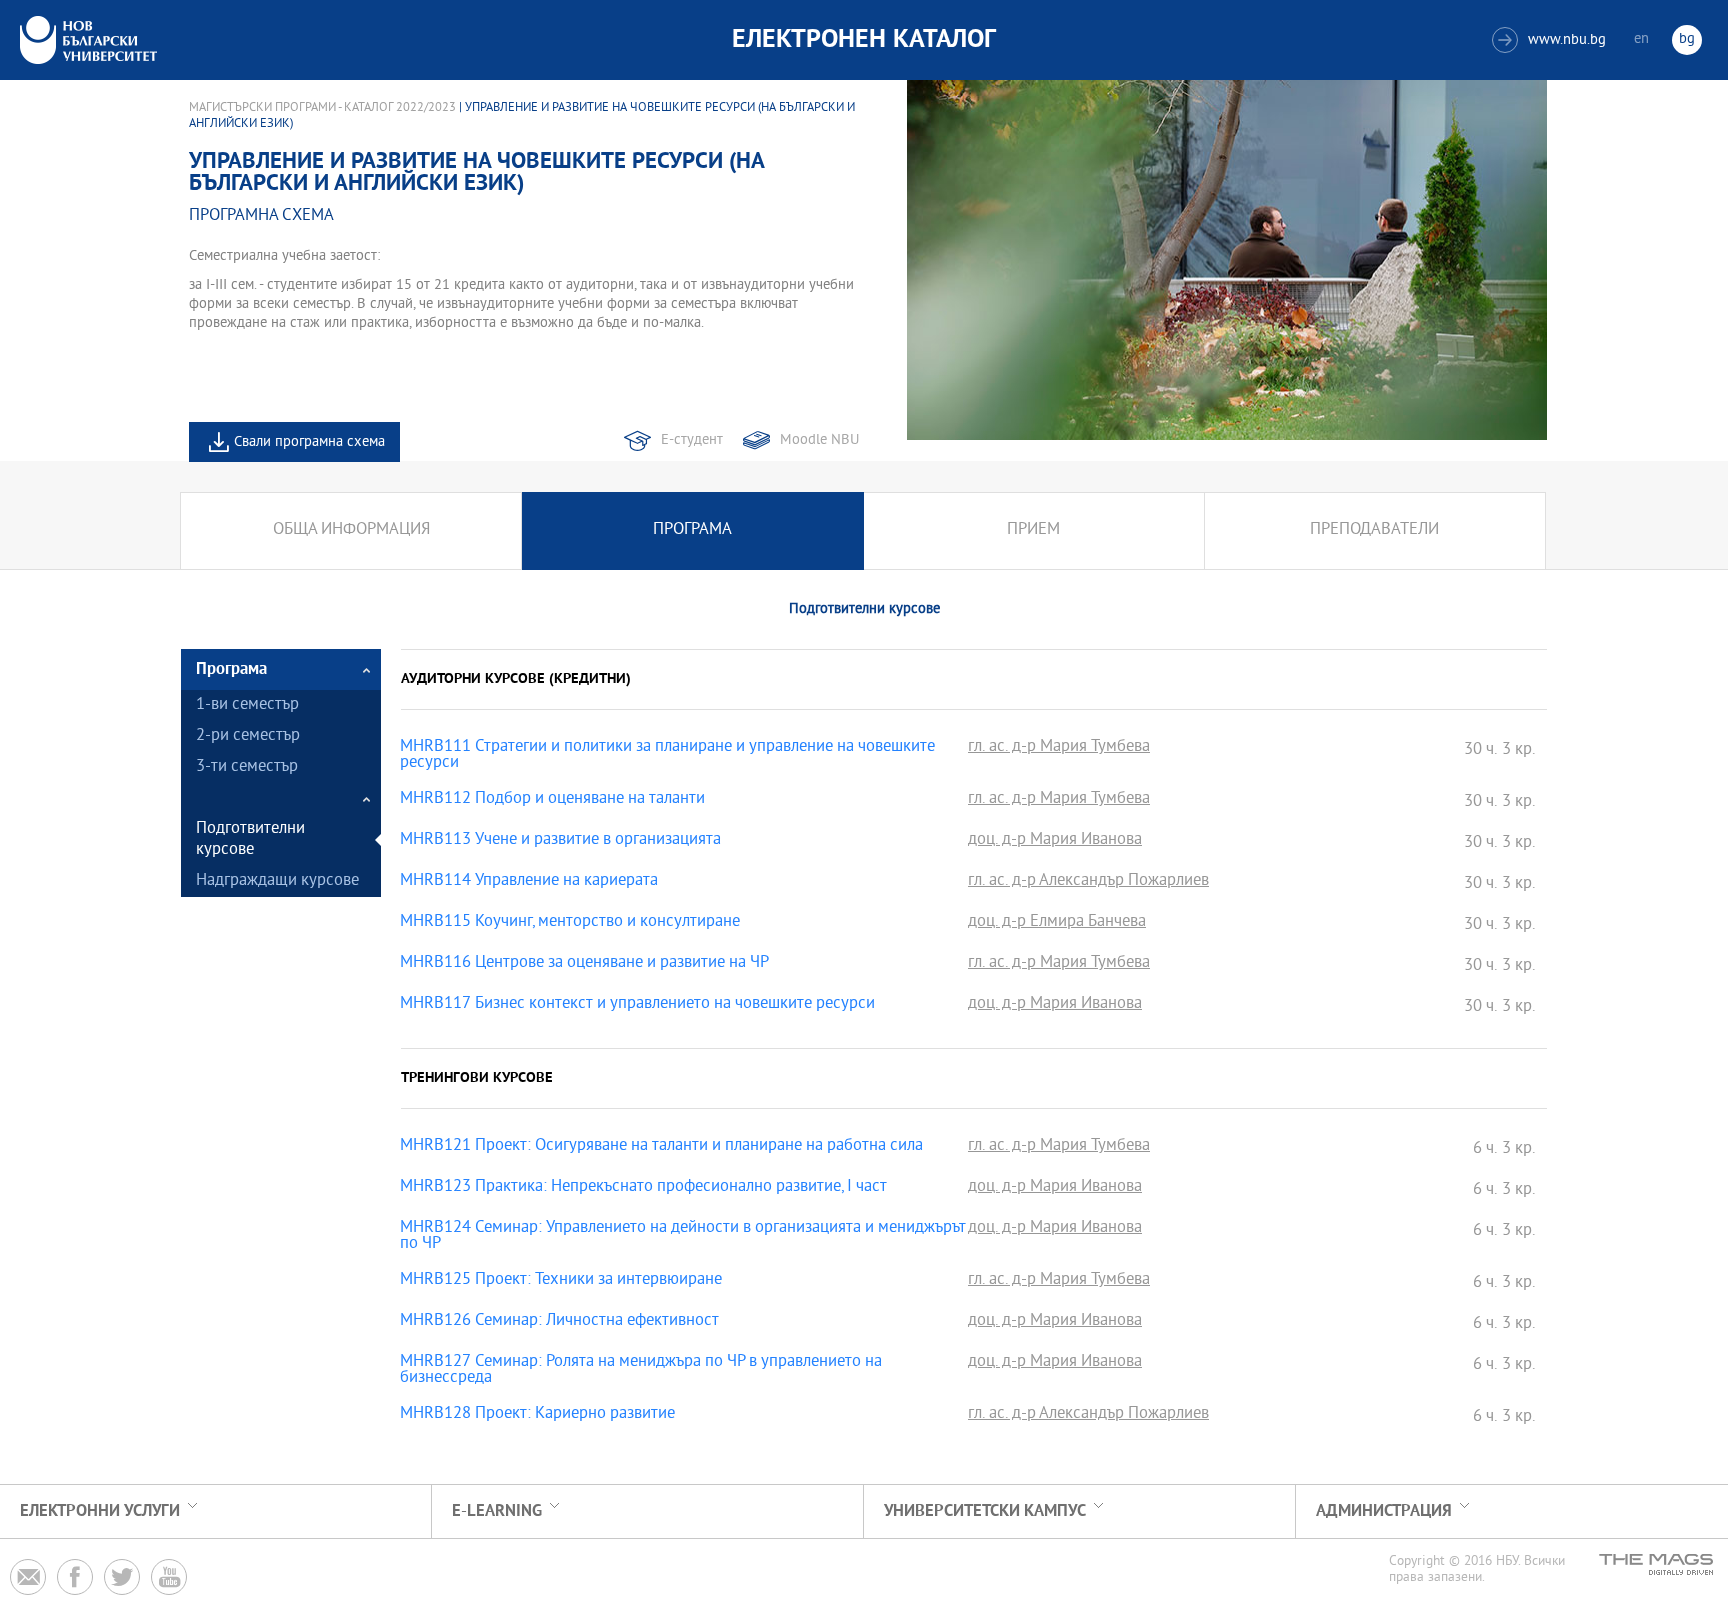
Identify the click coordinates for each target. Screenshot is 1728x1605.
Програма (692, 530)
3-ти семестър (247, 767)
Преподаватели (1374, 530)
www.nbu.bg (1551, 40)
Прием (1033, 530)
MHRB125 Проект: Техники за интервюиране (561, 1281)
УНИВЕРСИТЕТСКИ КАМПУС (985, 1511)
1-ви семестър (247, 705)
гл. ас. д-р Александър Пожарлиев (1088, 882)
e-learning (497, 1511)
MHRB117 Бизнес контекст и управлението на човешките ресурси (637, 1005)
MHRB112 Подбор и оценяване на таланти (552, 800)
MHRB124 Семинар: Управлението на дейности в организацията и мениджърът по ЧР (683, 1237)
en (1641, 39)
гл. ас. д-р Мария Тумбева (1059, 748)
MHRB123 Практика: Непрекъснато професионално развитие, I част (643, 1188)
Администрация (1384, 1511)
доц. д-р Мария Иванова (1055, 841)
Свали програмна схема (309, 442)
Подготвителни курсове (250, 840)
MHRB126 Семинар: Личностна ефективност (559, 1322)
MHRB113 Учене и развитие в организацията (560, 841)
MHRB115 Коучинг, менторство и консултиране (570, 923)
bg (1687, 39)
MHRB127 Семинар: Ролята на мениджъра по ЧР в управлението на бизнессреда (641, 1371)
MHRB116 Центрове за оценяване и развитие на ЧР (584, 964)
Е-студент (692, 440)
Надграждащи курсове (277, 881)
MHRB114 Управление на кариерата (529, 882)
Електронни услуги (100, 1511)
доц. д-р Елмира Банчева (1057, 923)
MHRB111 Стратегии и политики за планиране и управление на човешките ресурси (667, 756)
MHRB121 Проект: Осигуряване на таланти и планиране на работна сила (661, 1147)
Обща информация (351, 530)
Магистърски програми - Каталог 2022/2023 (322, 108)
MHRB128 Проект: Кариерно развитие (537, 1415)
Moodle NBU (819, 440)
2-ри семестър (248, 736)
